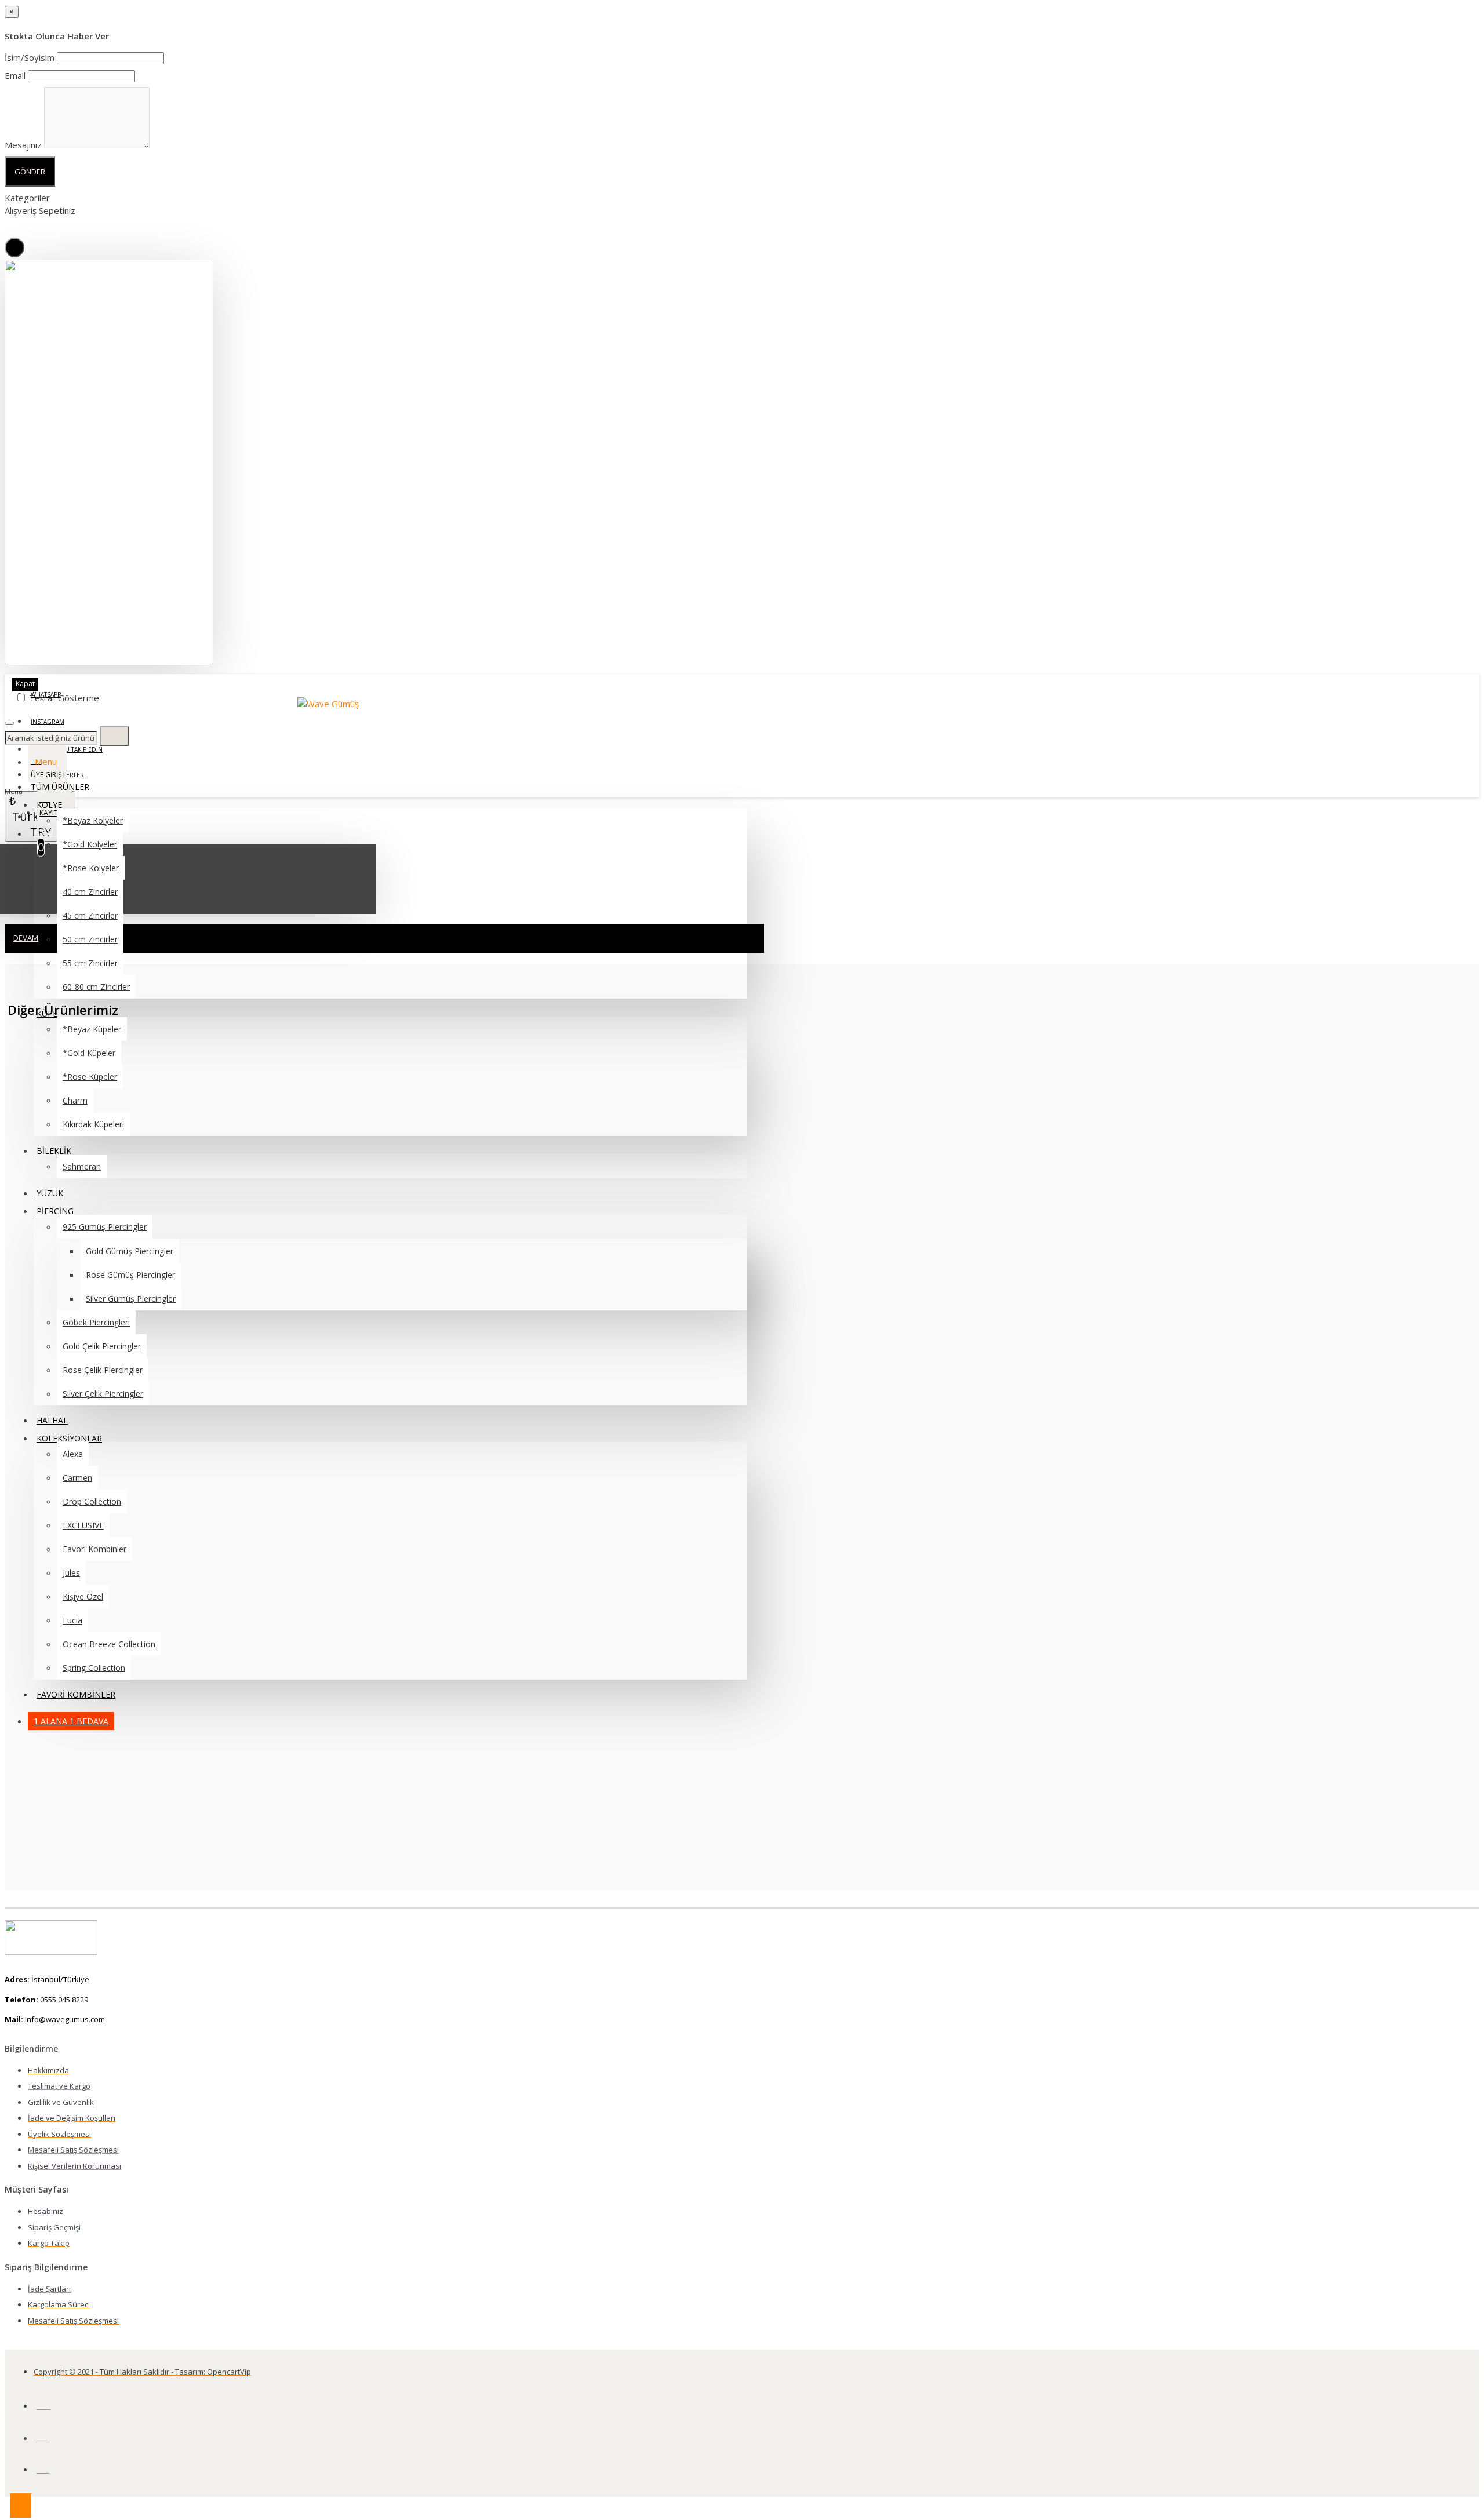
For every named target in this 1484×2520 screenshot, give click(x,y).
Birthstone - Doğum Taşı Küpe (97, 1228)
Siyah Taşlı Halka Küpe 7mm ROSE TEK (97, 1151)
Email (15, 75)
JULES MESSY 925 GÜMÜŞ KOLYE (97, 1551)
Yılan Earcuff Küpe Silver (96, 1473)
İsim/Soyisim (30, 57)
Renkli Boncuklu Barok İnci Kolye (97, 1073)
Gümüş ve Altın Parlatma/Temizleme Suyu (97, 1393)
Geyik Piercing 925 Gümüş (97, 1628)
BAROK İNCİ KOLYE (97, 1305)
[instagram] (43, 2467)
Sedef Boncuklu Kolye (97, 1705)
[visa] (43, 2436)
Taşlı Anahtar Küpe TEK (97, 1782)
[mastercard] (43, 2403)
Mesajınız (23, 145)
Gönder (30, 172)
